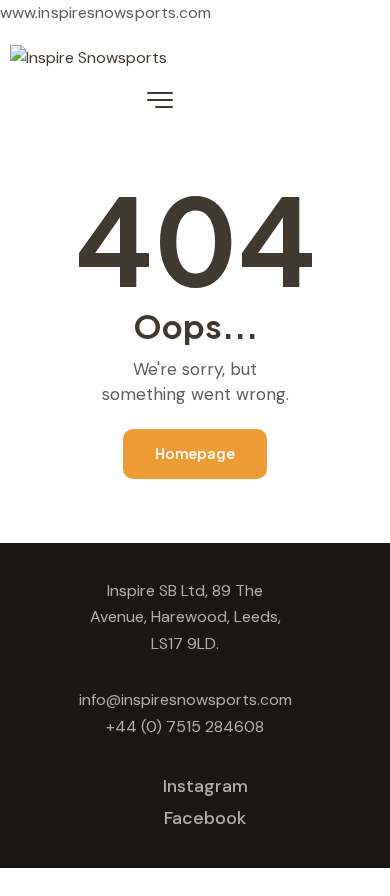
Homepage (195, 453)
